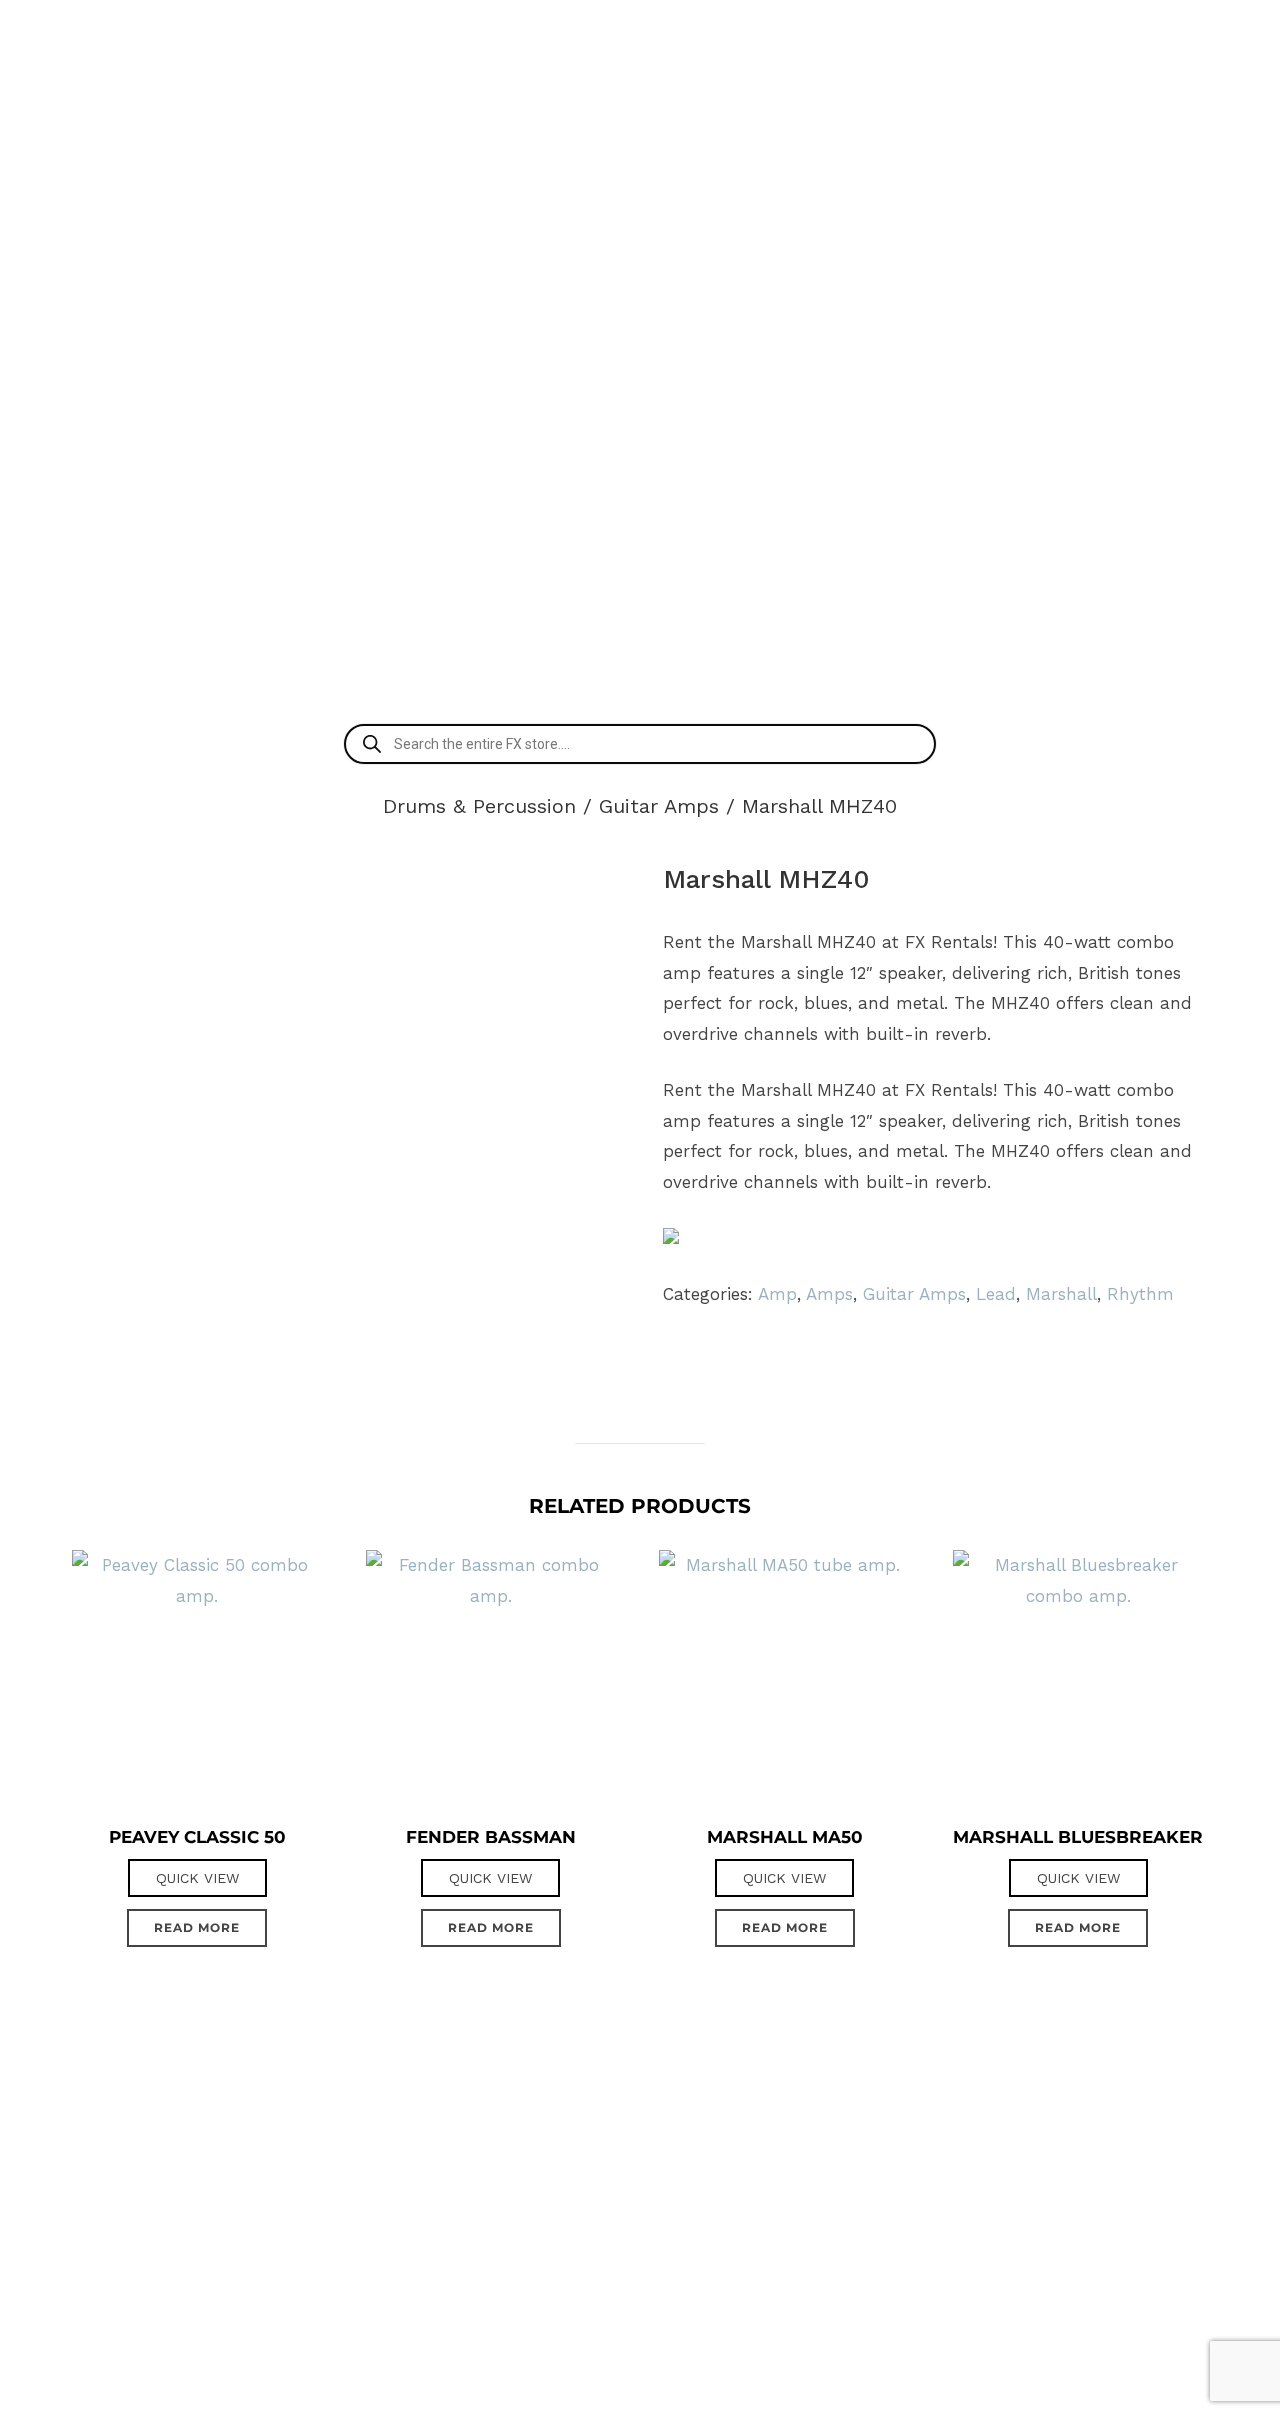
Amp (777, 1294)
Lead (996, 1294)
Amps (829, 1294)
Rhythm (1140, 1294)
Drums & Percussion (479, 806)
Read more (197, 1927)
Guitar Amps (659, 806)
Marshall (1061, 1294)
